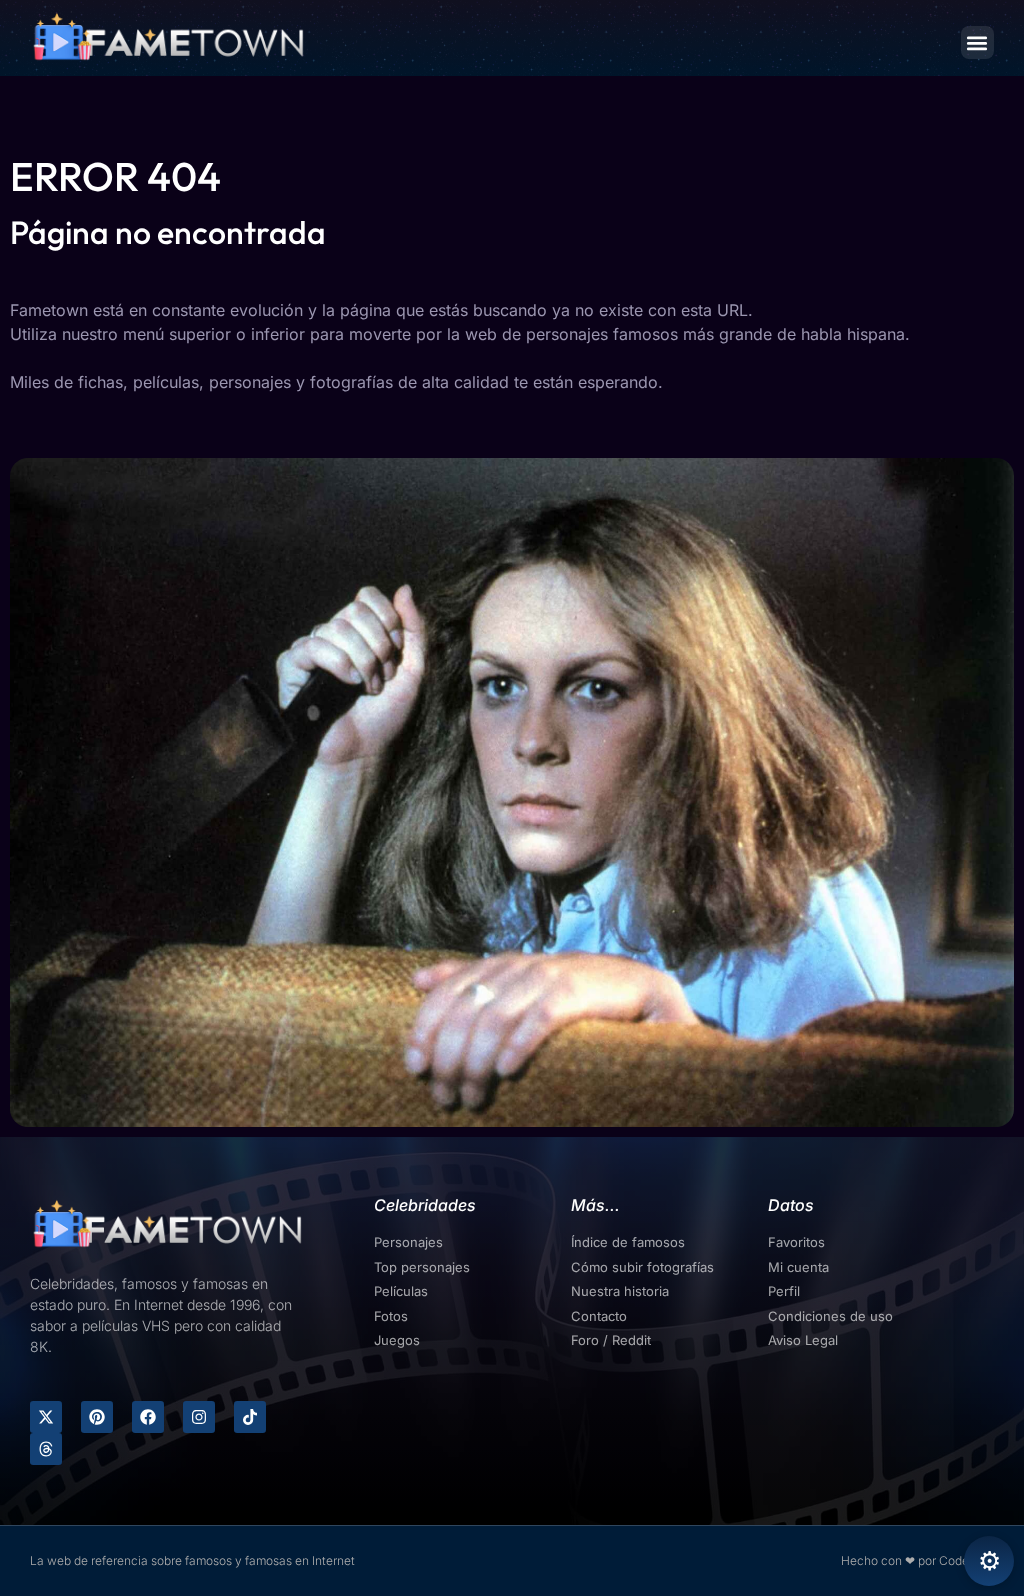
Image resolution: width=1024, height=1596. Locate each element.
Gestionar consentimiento (989, 1561)
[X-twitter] (46, 1417)
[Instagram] (199, 1417)
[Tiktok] (250, 1417)
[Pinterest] (97, 1417)
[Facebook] (148, 1417)
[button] (977, 42)
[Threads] (46, 1449)
